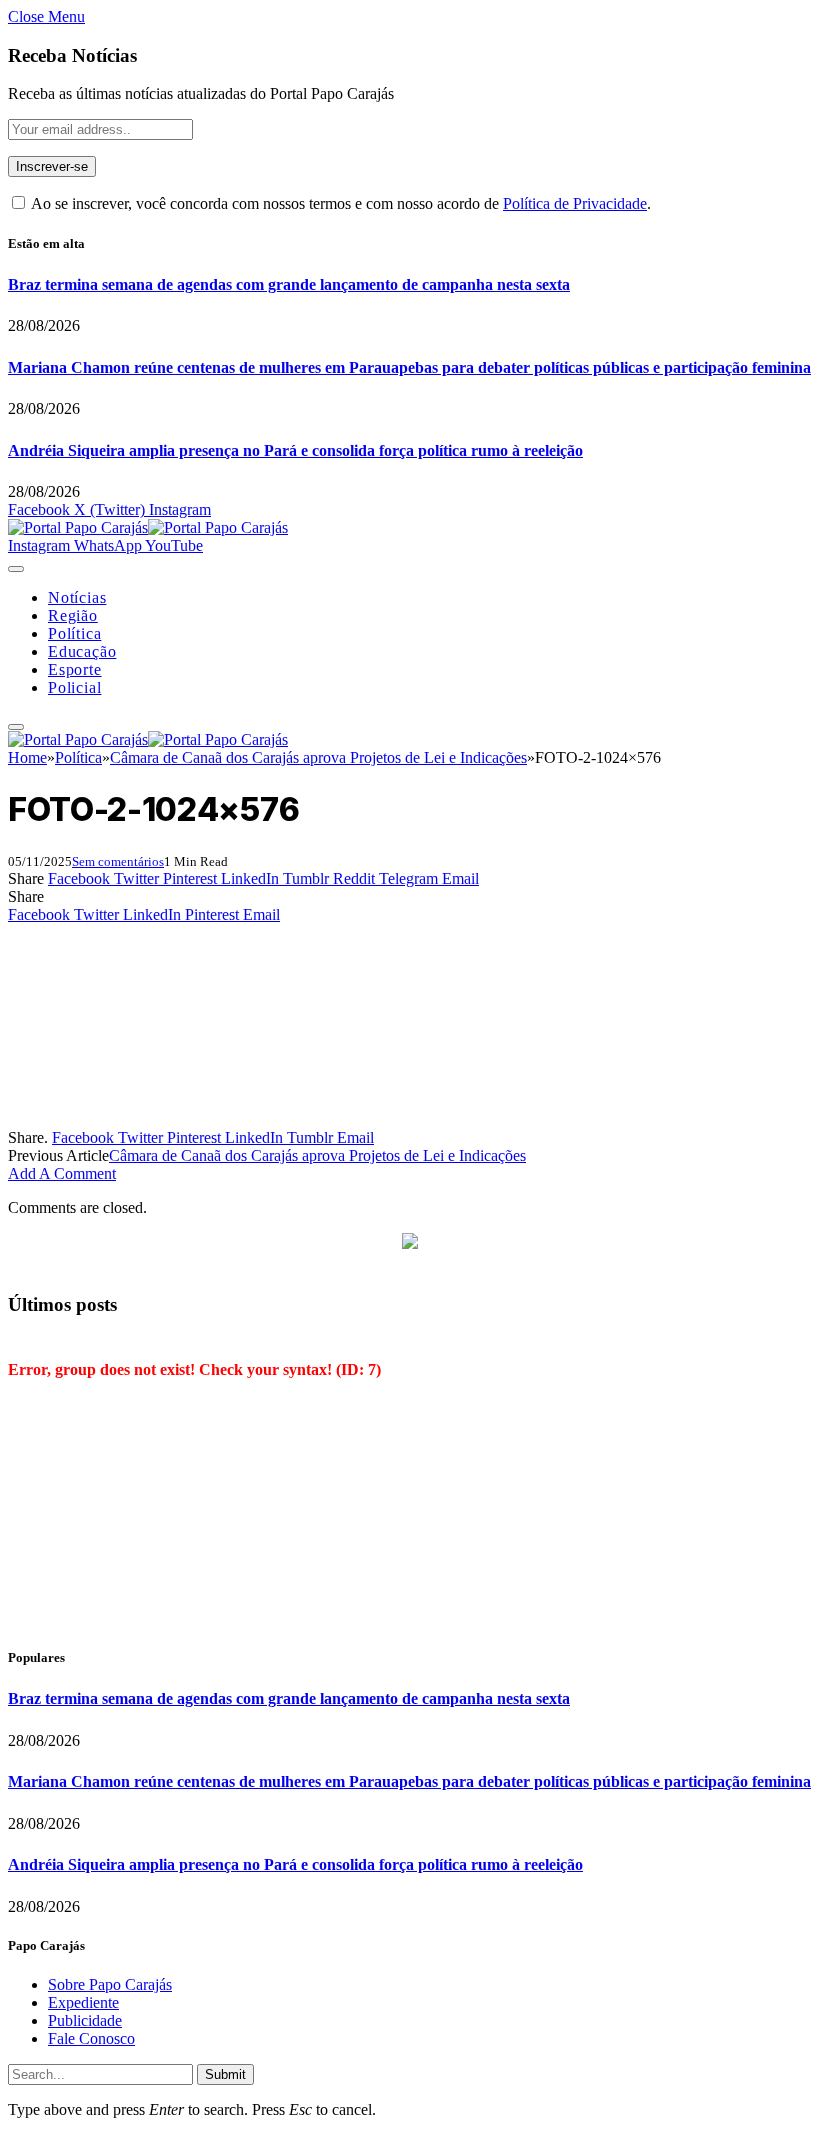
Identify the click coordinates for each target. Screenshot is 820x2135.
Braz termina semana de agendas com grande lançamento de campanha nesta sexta (289, 284)
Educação (82, 651)
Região (73, 615)
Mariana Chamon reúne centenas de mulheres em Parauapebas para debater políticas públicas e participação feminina (409, 367)
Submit (225, 2074)
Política (74, 633)
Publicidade (85, 2020)
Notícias (77, 597)
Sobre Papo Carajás (110, 1984)
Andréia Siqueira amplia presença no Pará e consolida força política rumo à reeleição (295, 450)
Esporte (75, 669)
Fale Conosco (91, 2038)
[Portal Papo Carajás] (148, 527)
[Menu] (16, 569)
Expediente (83, 2002)
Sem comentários (118, 861)
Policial (74, 687)
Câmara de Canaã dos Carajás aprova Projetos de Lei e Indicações (317, 1155)
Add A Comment (62, 1173)
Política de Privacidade (575, 203)
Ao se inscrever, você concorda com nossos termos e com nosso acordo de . (339, 203)
